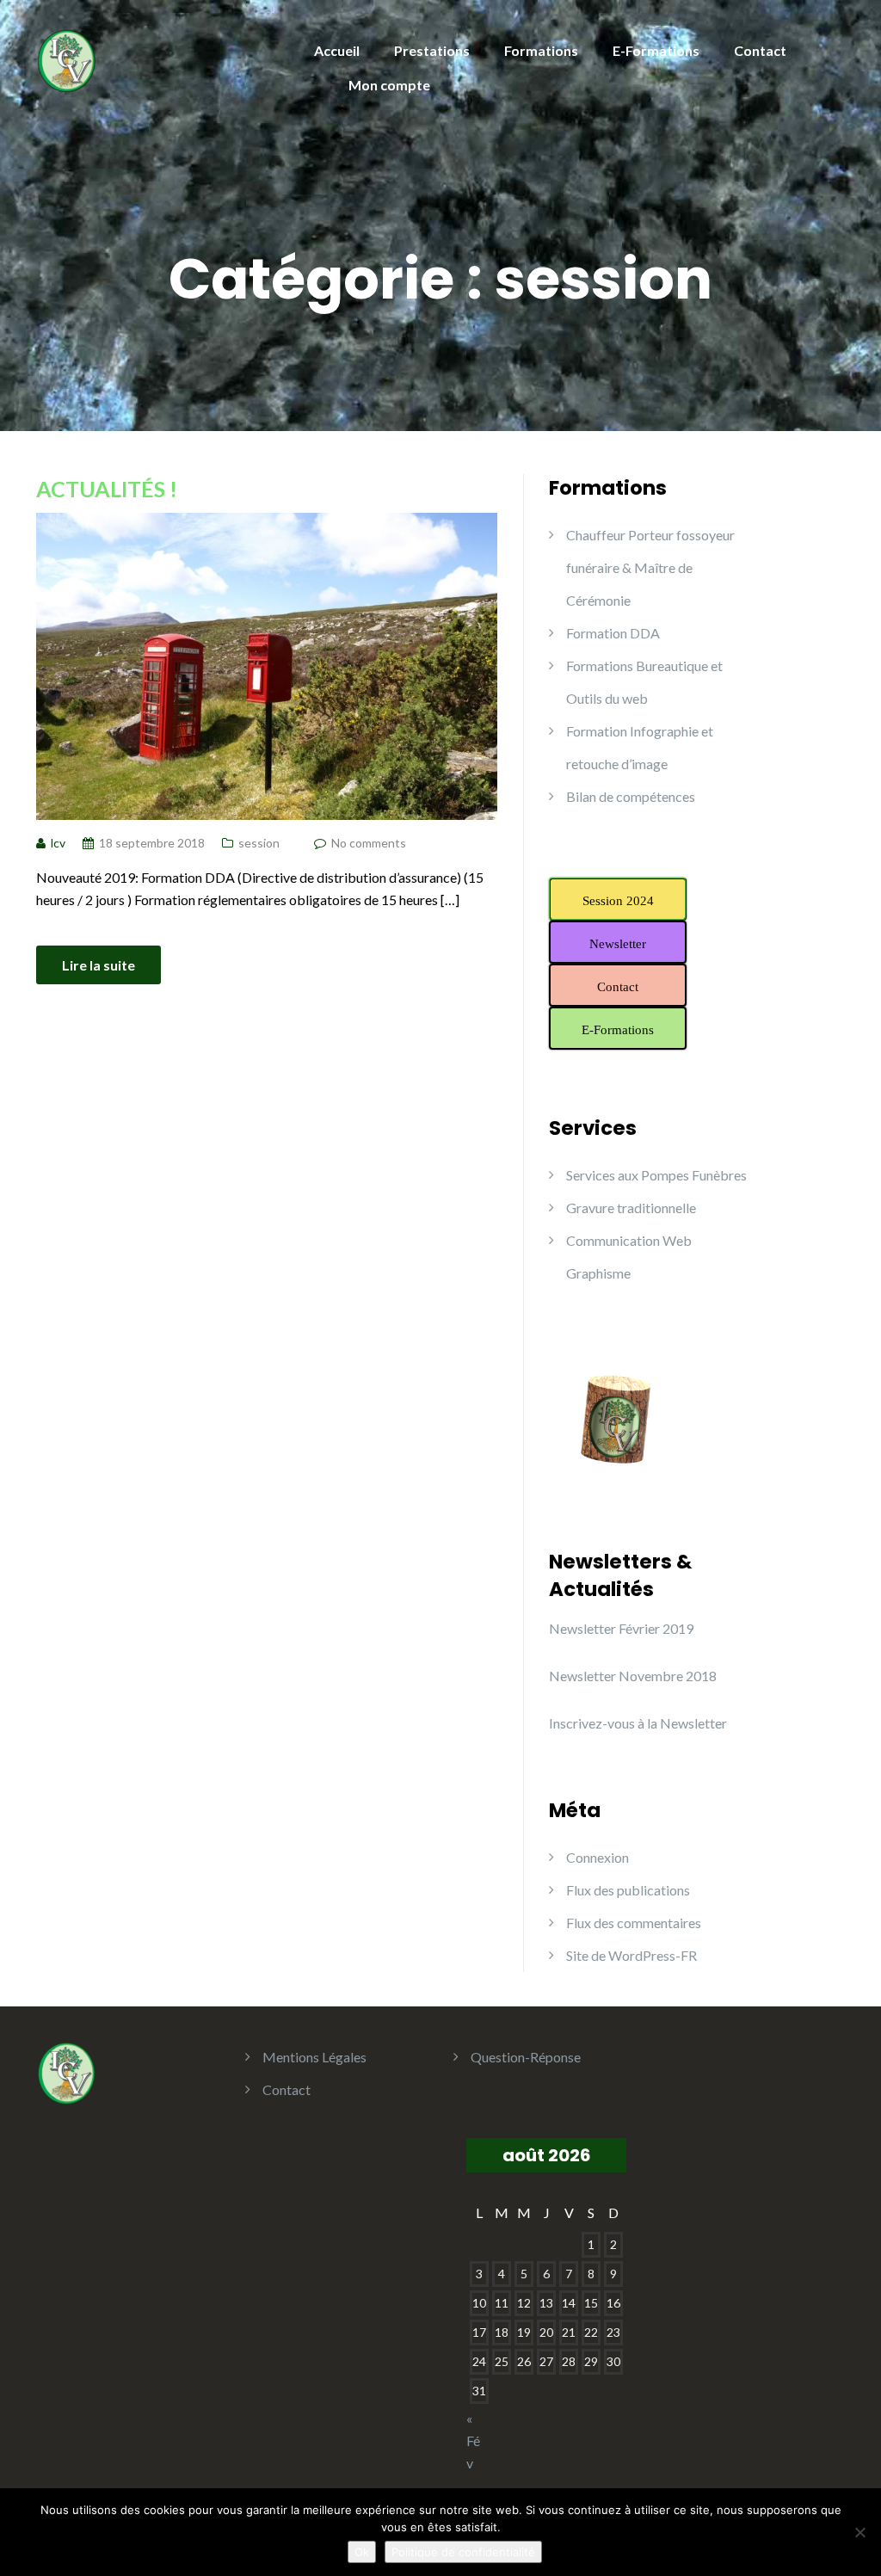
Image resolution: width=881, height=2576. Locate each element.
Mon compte (389, 85)
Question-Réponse (526, 2057)
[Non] (859, 2532)
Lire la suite (99, 965)
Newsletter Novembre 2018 (633, 1676)
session (259, 843)
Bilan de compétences (631, 796)
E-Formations (656, 50)
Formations (541, 50)
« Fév (473, 2440)
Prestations (432, 50)
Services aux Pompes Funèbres (656, 1175)
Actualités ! (107, 489)
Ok (362, 2552)
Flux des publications (628, 1890)
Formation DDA (613, 633)
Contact (760, 50)
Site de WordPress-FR (631, 1955)
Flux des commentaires (634, 1923)
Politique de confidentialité (463, 2552)
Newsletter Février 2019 (621, 1628)
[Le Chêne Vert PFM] (66, 58)
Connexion (598, 1857)
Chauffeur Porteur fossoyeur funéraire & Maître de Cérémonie (650, 567)
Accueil (337, 50)
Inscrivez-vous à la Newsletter (638, 1723)
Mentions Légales (314, 2057)
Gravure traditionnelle (631, 1208)
